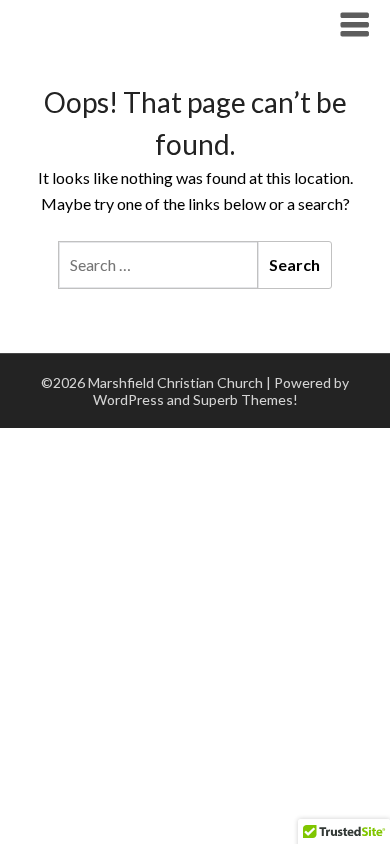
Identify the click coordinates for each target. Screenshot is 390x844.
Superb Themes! (245, 399)
